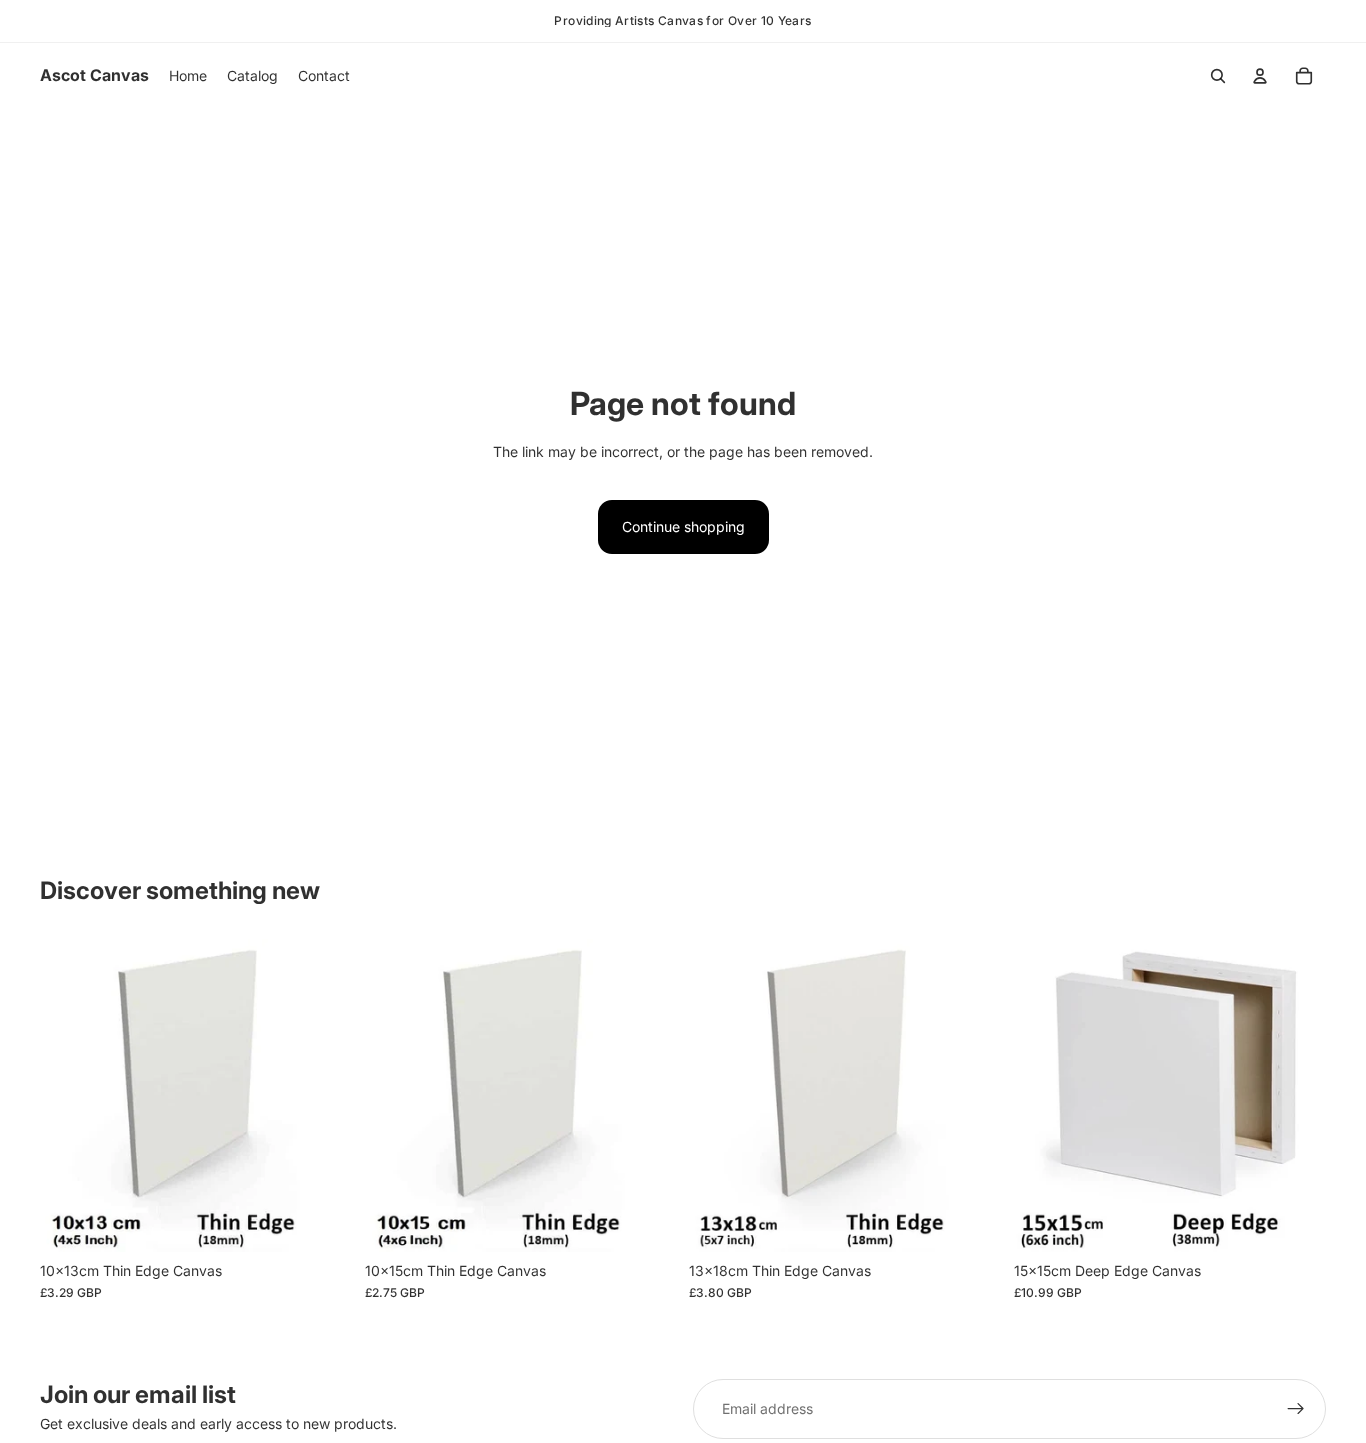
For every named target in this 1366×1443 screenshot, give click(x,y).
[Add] (322, 1221)
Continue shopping (683, 526)
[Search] (1218, 76)
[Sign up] (1296, 1409)
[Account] (1260, 76)
